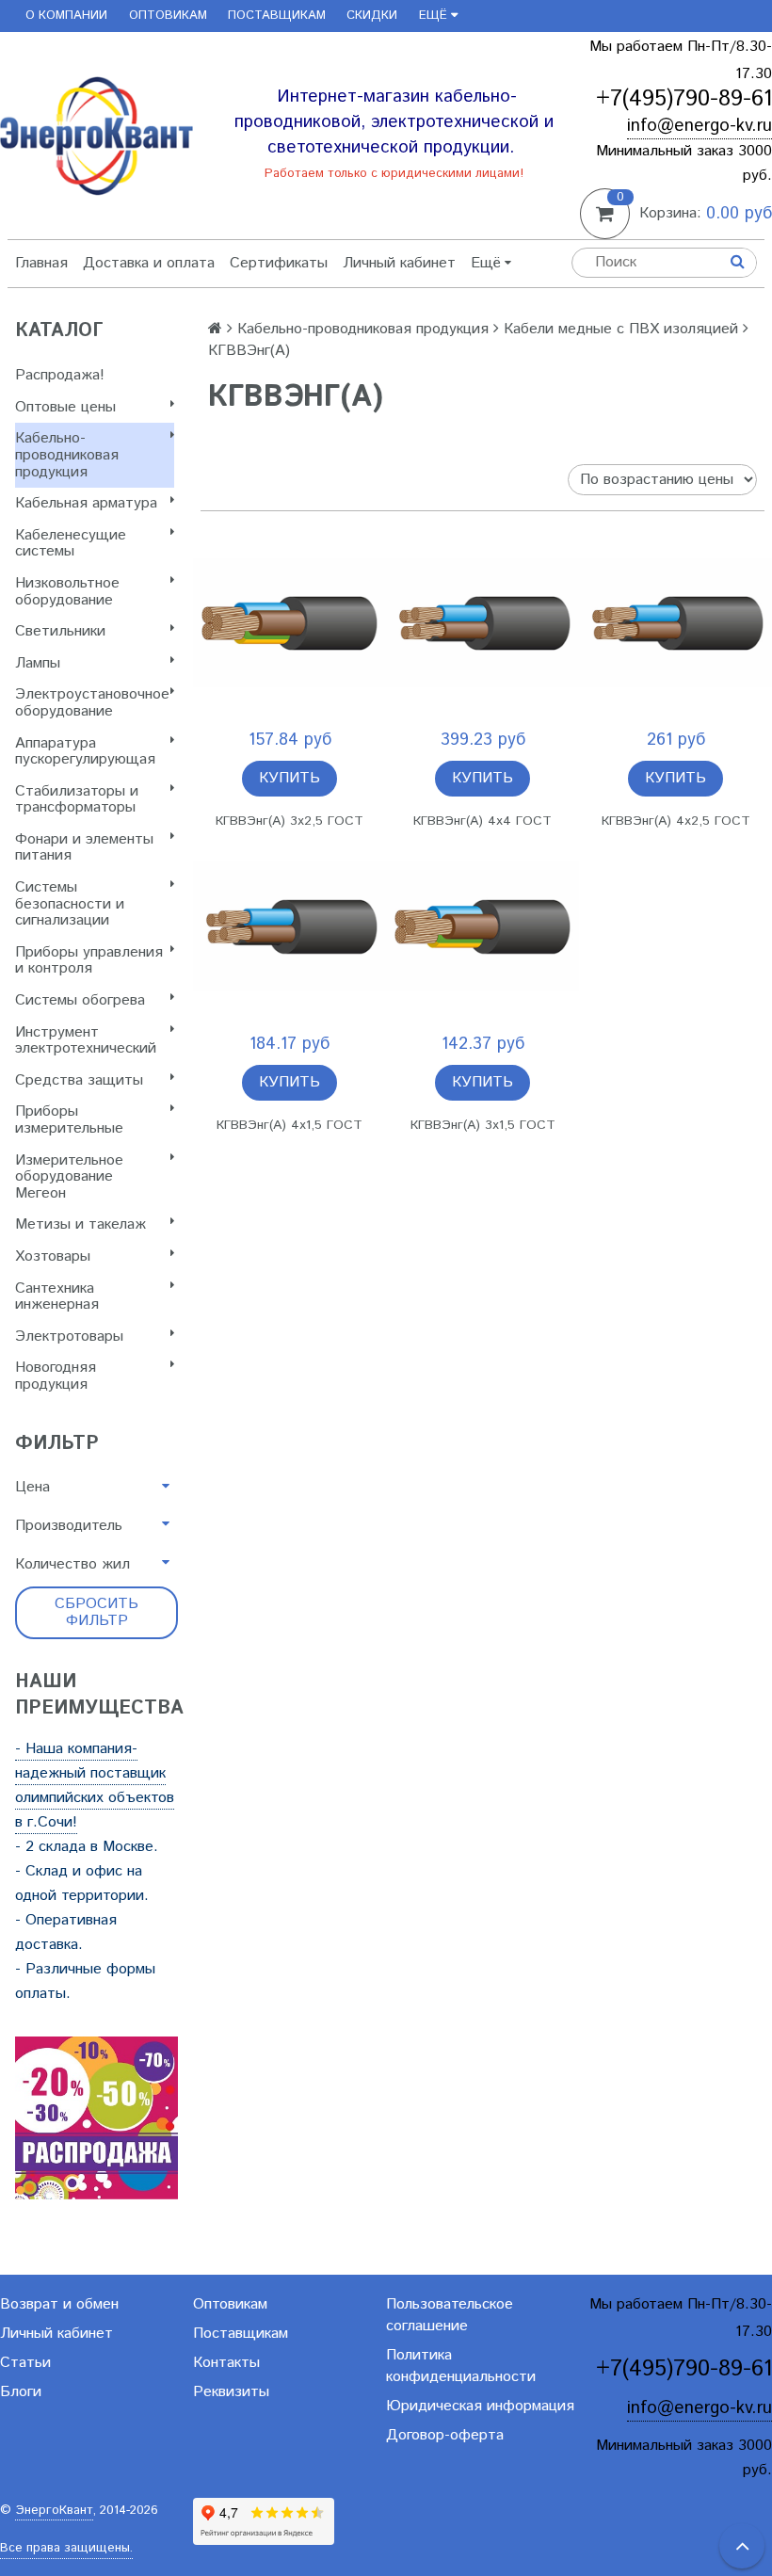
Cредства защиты (79, 1080)
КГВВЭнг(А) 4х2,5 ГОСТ (676, 821)
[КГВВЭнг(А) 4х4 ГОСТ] (482, 623)
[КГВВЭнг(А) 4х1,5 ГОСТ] (289, 927)
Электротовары (69, 1336)
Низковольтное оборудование (67, 592)
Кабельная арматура (86, 503)
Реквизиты (231, 2392)
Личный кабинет (399, 263)
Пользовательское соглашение (450, 2315)
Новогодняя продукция (56, 1376)
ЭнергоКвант (54, 2511)
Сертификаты (279, 263)
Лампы (38, 663)
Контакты (226, 2363)
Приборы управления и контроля (89, 961)
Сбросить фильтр (96, 1612)
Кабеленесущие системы (71, 544)
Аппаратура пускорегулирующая (85, 752)
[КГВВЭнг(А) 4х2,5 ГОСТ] (675, 623)
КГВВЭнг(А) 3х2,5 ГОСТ (289, 821)
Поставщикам (277, 16)
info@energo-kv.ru (700, 126)
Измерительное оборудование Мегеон (69, 1177)
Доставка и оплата (149, 263)
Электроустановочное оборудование (92, 703)
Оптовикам (168, 16)
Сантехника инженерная (57, 1297)
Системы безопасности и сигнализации (70, 904)
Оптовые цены (65, 407)
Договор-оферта (445, 2435)
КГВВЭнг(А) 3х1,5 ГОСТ (483, 1125)
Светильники (60, 631)
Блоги (21, 2392)
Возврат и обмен (59, 2304)
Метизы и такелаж (80, 1224)
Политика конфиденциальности (461, 2366)
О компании (66, 16)
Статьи (25, 2363)
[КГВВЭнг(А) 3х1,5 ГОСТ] (482, 927)
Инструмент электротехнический (86, 1041)
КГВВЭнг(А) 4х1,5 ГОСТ (289, 1125)
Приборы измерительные (69, 1120)
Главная (41, 263)
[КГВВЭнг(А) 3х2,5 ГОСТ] (289, 623)
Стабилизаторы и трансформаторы (77, 800)
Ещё (433, 16)
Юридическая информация (480, 2406)
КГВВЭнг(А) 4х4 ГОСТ (482, 821)
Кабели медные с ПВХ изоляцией (621, 329)
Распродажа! (60, 375)
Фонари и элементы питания (84, 848)
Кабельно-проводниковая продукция (67, 455)
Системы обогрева (80, 1000)
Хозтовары (53, 1256)
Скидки (372, 16)
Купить (289, 778)
